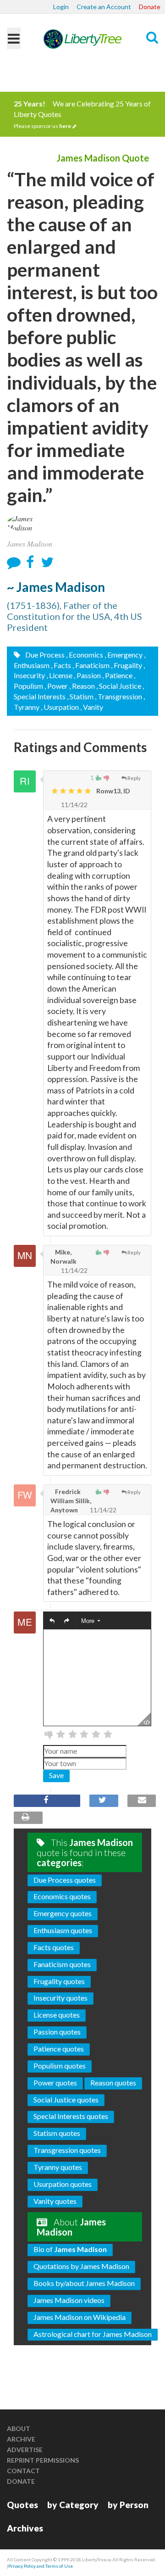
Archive (21, 2439)
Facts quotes (54, 1947)
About (19, 2428)
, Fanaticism (91, 665)
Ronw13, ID (113, 791)
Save (56, 1775)
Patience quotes (59, 2049)
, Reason (82, 686)
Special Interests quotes (71, 2116)
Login (61, 7)
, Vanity (92, 707)
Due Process (44, 655)
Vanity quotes (55, 2201)
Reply (134, 778)
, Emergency (124, 655)
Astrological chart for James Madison (93, 2334)
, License (59, 675)
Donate (150, 7)
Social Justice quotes (66, 2099)
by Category (73, 2505)
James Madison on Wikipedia (80, 2317)
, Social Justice (119, 686)
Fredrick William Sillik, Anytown (71, 1501)
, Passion (87, 675)
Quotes (22, 2505)
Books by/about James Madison (84, 2283)
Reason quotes (113, 2083)
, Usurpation (60, 707)
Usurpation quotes (63, 2184)
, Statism (80, 696)
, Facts (61, 665)
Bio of (70, 2249)
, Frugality (126, 665)
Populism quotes (60, 2066)
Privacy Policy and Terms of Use (41, 2566)
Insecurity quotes (60, 1998)
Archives (25, 2528)
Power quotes (55, 2083)
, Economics (85, 655)
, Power (56, 686)
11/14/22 (74, 805)
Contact (23, 2471)
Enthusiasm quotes (63, 1930)
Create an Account (104, 7)
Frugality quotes (59, 1981)
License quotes (57, 2015)
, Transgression (118, 696)
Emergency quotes (63, 1913)
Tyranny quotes (58, 2167)
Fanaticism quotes (62, 1964)
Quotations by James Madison (81, 2266)
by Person (128, 2505)
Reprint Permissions (43, 2460)
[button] (52, 1621)
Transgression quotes (67, 2150)
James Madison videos (69, 2300)
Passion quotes (57, 2032)
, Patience (117, 675)
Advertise (25, 2450)
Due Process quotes (65, 1880)
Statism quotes (57, 2133)
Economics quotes (62, 1896)
